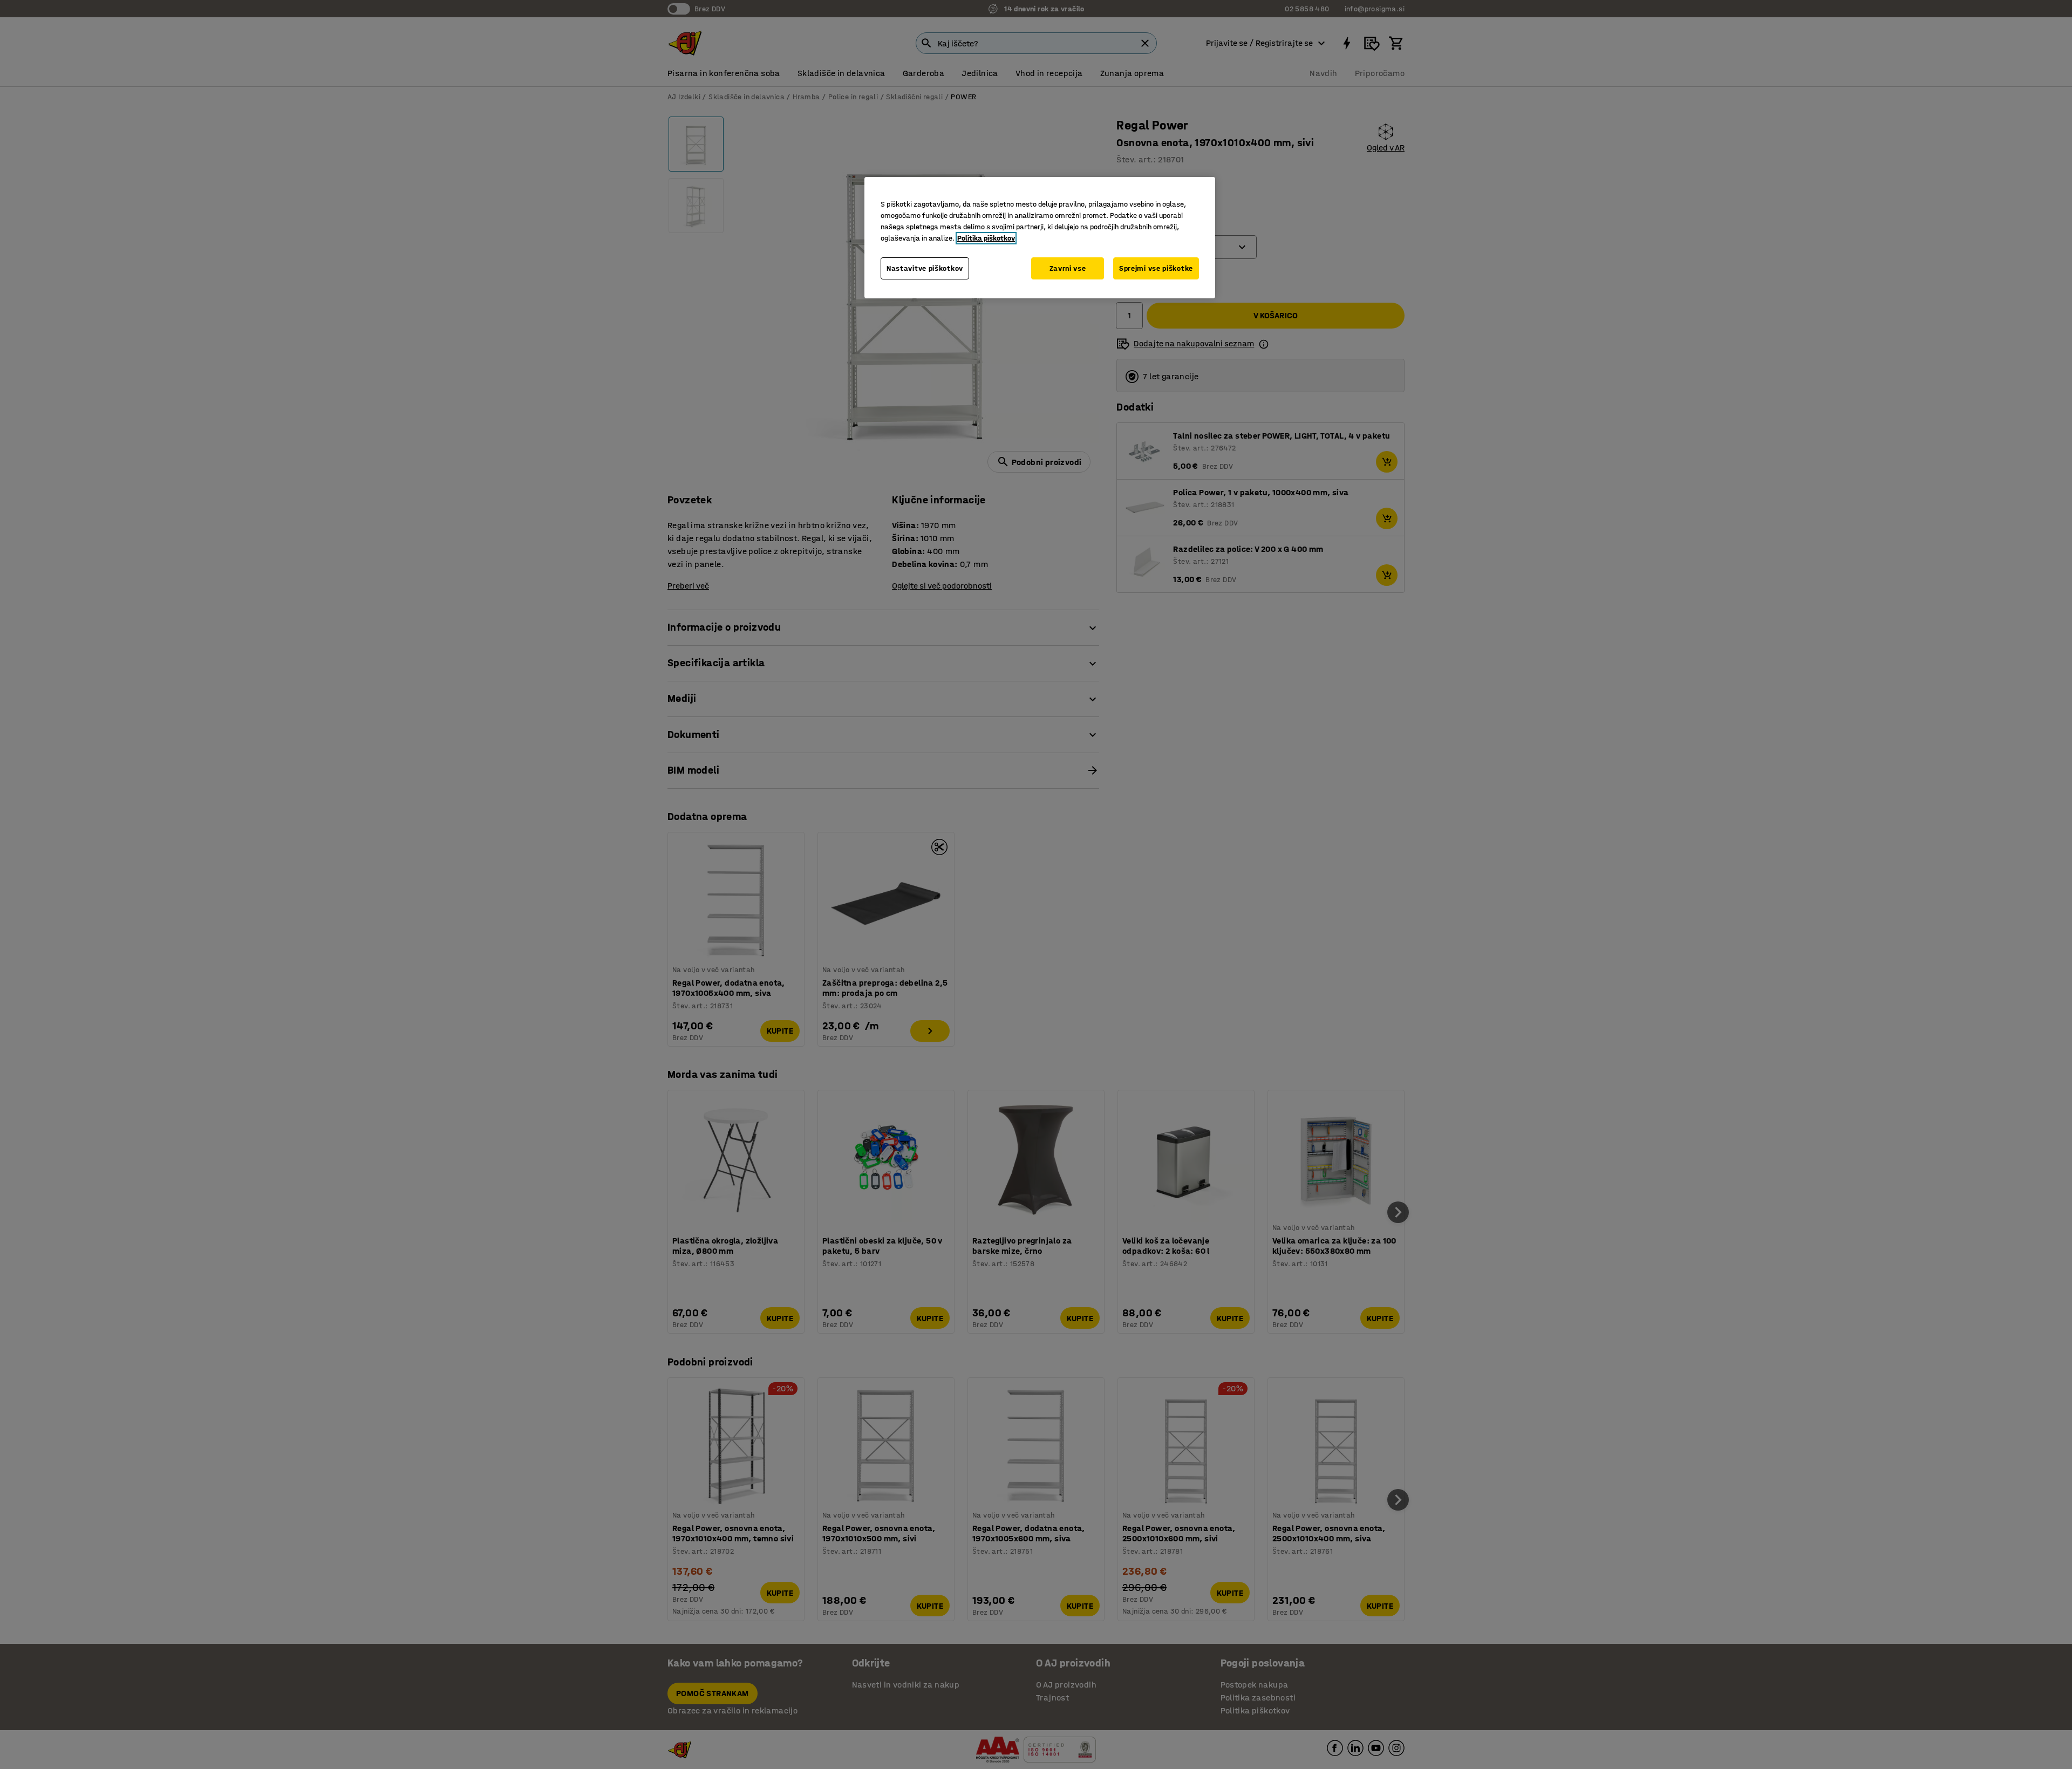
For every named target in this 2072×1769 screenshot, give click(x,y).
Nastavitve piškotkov (925, 268)
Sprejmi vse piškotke (1156, 268)
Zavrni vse (1068, 268)
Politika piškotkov (986, 238)
